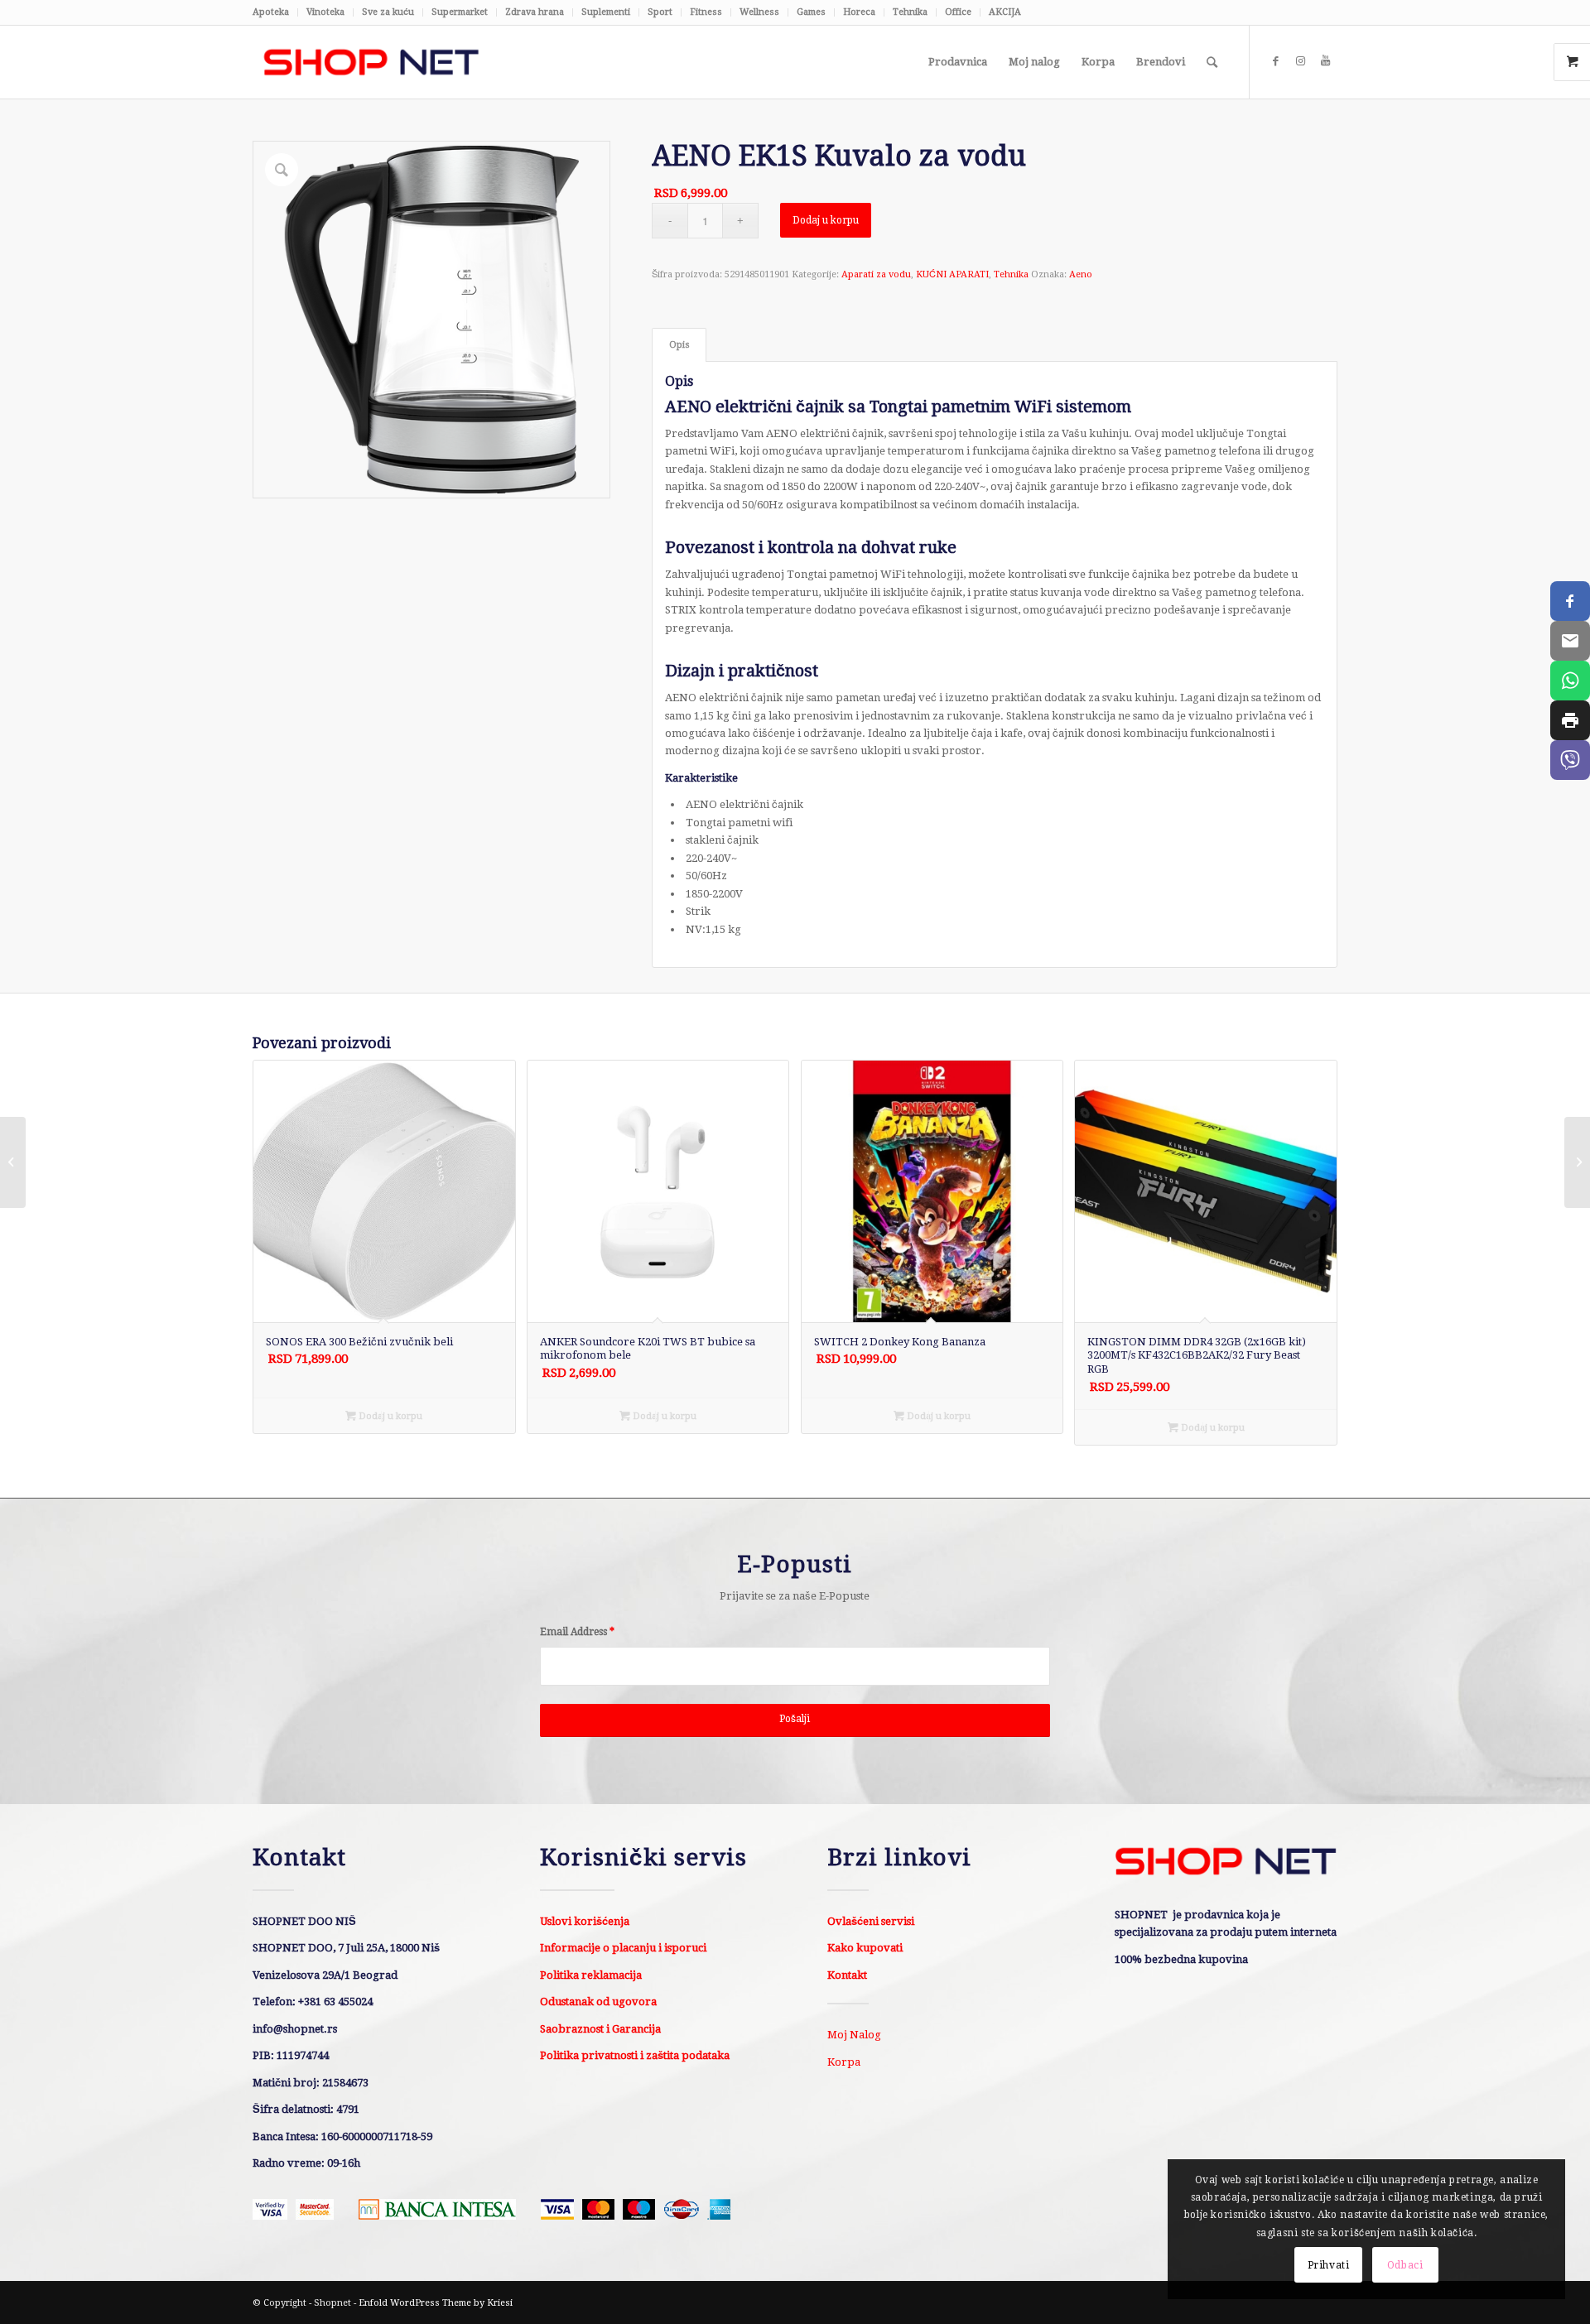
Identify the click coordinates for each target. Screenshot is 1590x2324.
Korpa (844, 2062)
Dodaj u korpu (826, 220)
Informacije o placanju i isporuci (623, 1948)
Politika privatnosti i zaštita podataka (635, 2055)
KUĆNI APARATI (952, 274)
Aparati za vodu (876, 274)
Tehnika (910, 12)
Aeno (1081, 274)
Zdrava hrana (535, 12)
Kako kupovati (865, 1948)
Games (811, 12)
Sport (660, 12)
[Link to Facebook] (1275, 61)
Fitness (706, 12)
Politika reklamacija (591, 1975)
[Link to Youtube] (1325, 61)
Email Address (577, 1632)
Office (958, 12)
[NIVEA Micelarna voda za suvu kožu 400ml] (13, 1162)
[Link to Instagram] (1300, 61)
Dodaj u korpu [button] (389, 1416)
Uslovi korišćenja (585, 1921)
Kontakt (847, 1975)
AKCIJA (1005, 12)
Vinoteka (325, 12)
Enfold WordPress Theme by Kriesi (436, 2303)
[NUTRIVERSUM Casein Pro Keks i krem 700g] (1577, 1162)
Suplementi (606, 12)
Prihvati (1329, 2265)
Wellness (759, 12)
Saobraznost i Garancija (600, 2029)
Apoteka (271, 12)
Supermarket (460, 12)
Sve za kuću (388, 12)
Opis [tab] (679, 345)
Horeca (859, 12)
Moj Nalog (854, 2035)
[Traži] (1212, 62)
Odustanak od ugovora (598, 2002)
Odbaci (1405, 2265)
